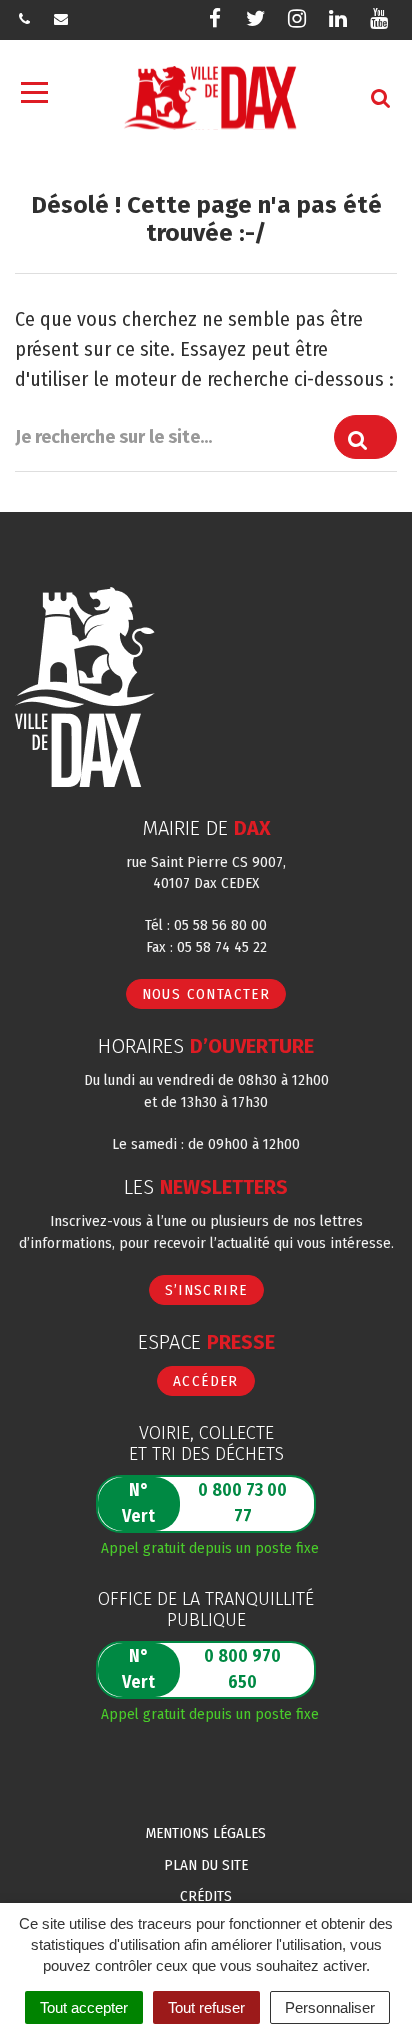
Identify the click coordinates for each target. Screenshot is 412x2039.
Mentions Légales (206, 1833)
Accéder (206, 1381)
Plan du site (206, 1865)
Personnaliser (330, 2007)
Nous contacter (206, 994)
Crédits (206, 1896)
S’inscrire (206, 1290)
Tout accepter (84, 2007)
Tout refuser (206, 2007)
